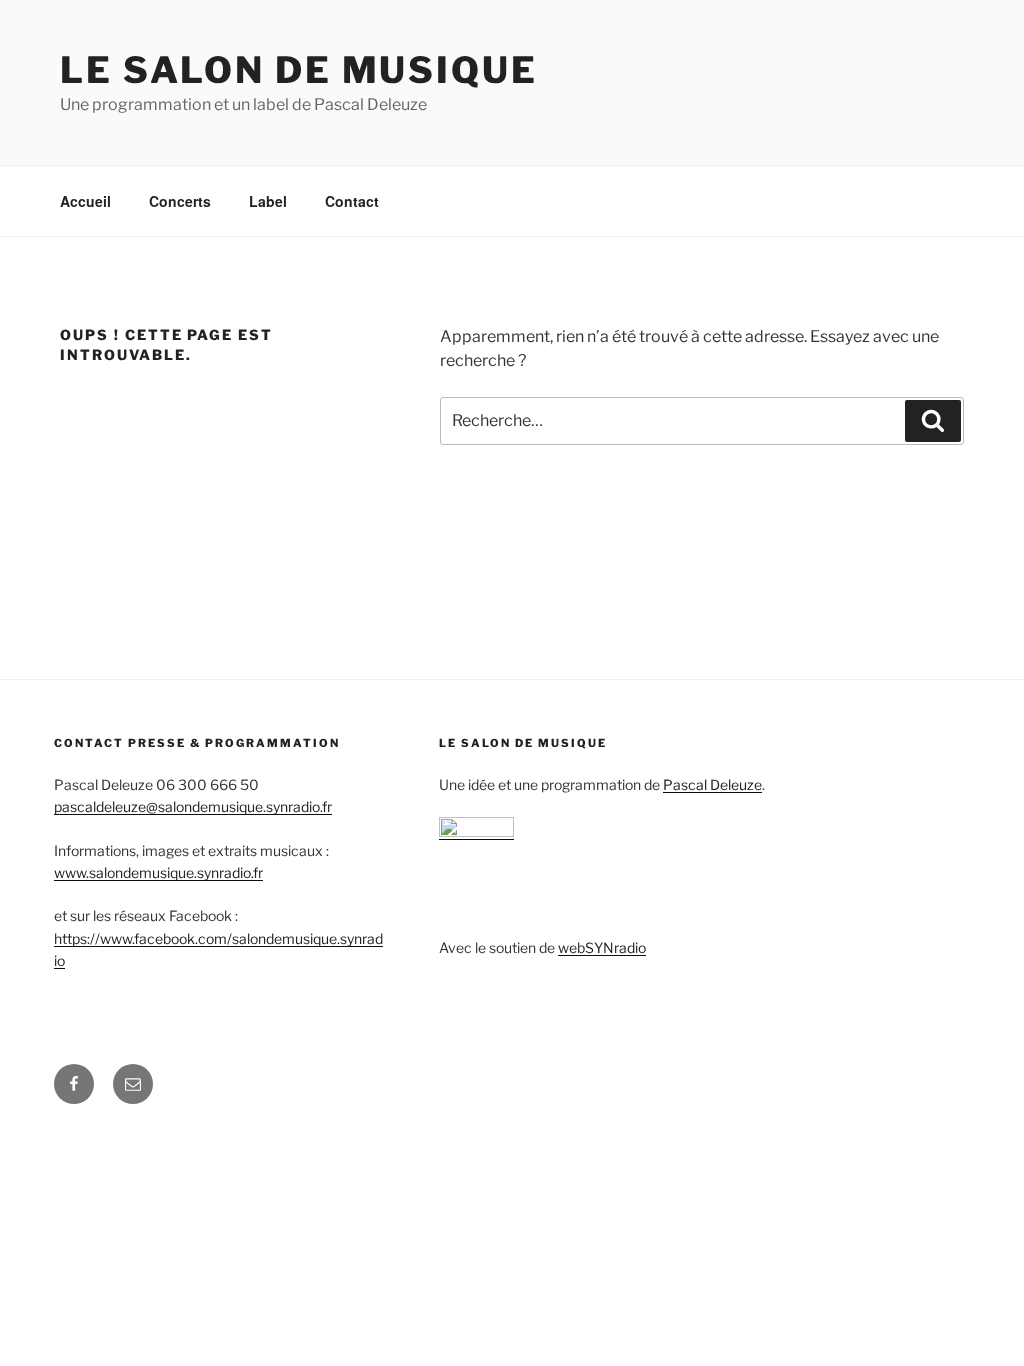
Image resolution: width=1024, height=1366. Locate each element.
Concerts (180, 201)
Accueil (85, 201)
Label (268, 201)
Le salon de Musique (299, 70)
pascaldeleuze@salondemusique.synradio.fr (193, 806)
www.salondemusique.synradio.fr (158, 872)
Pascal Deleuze (712, 784)
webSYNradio (602, 947)
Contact (352, 201)
